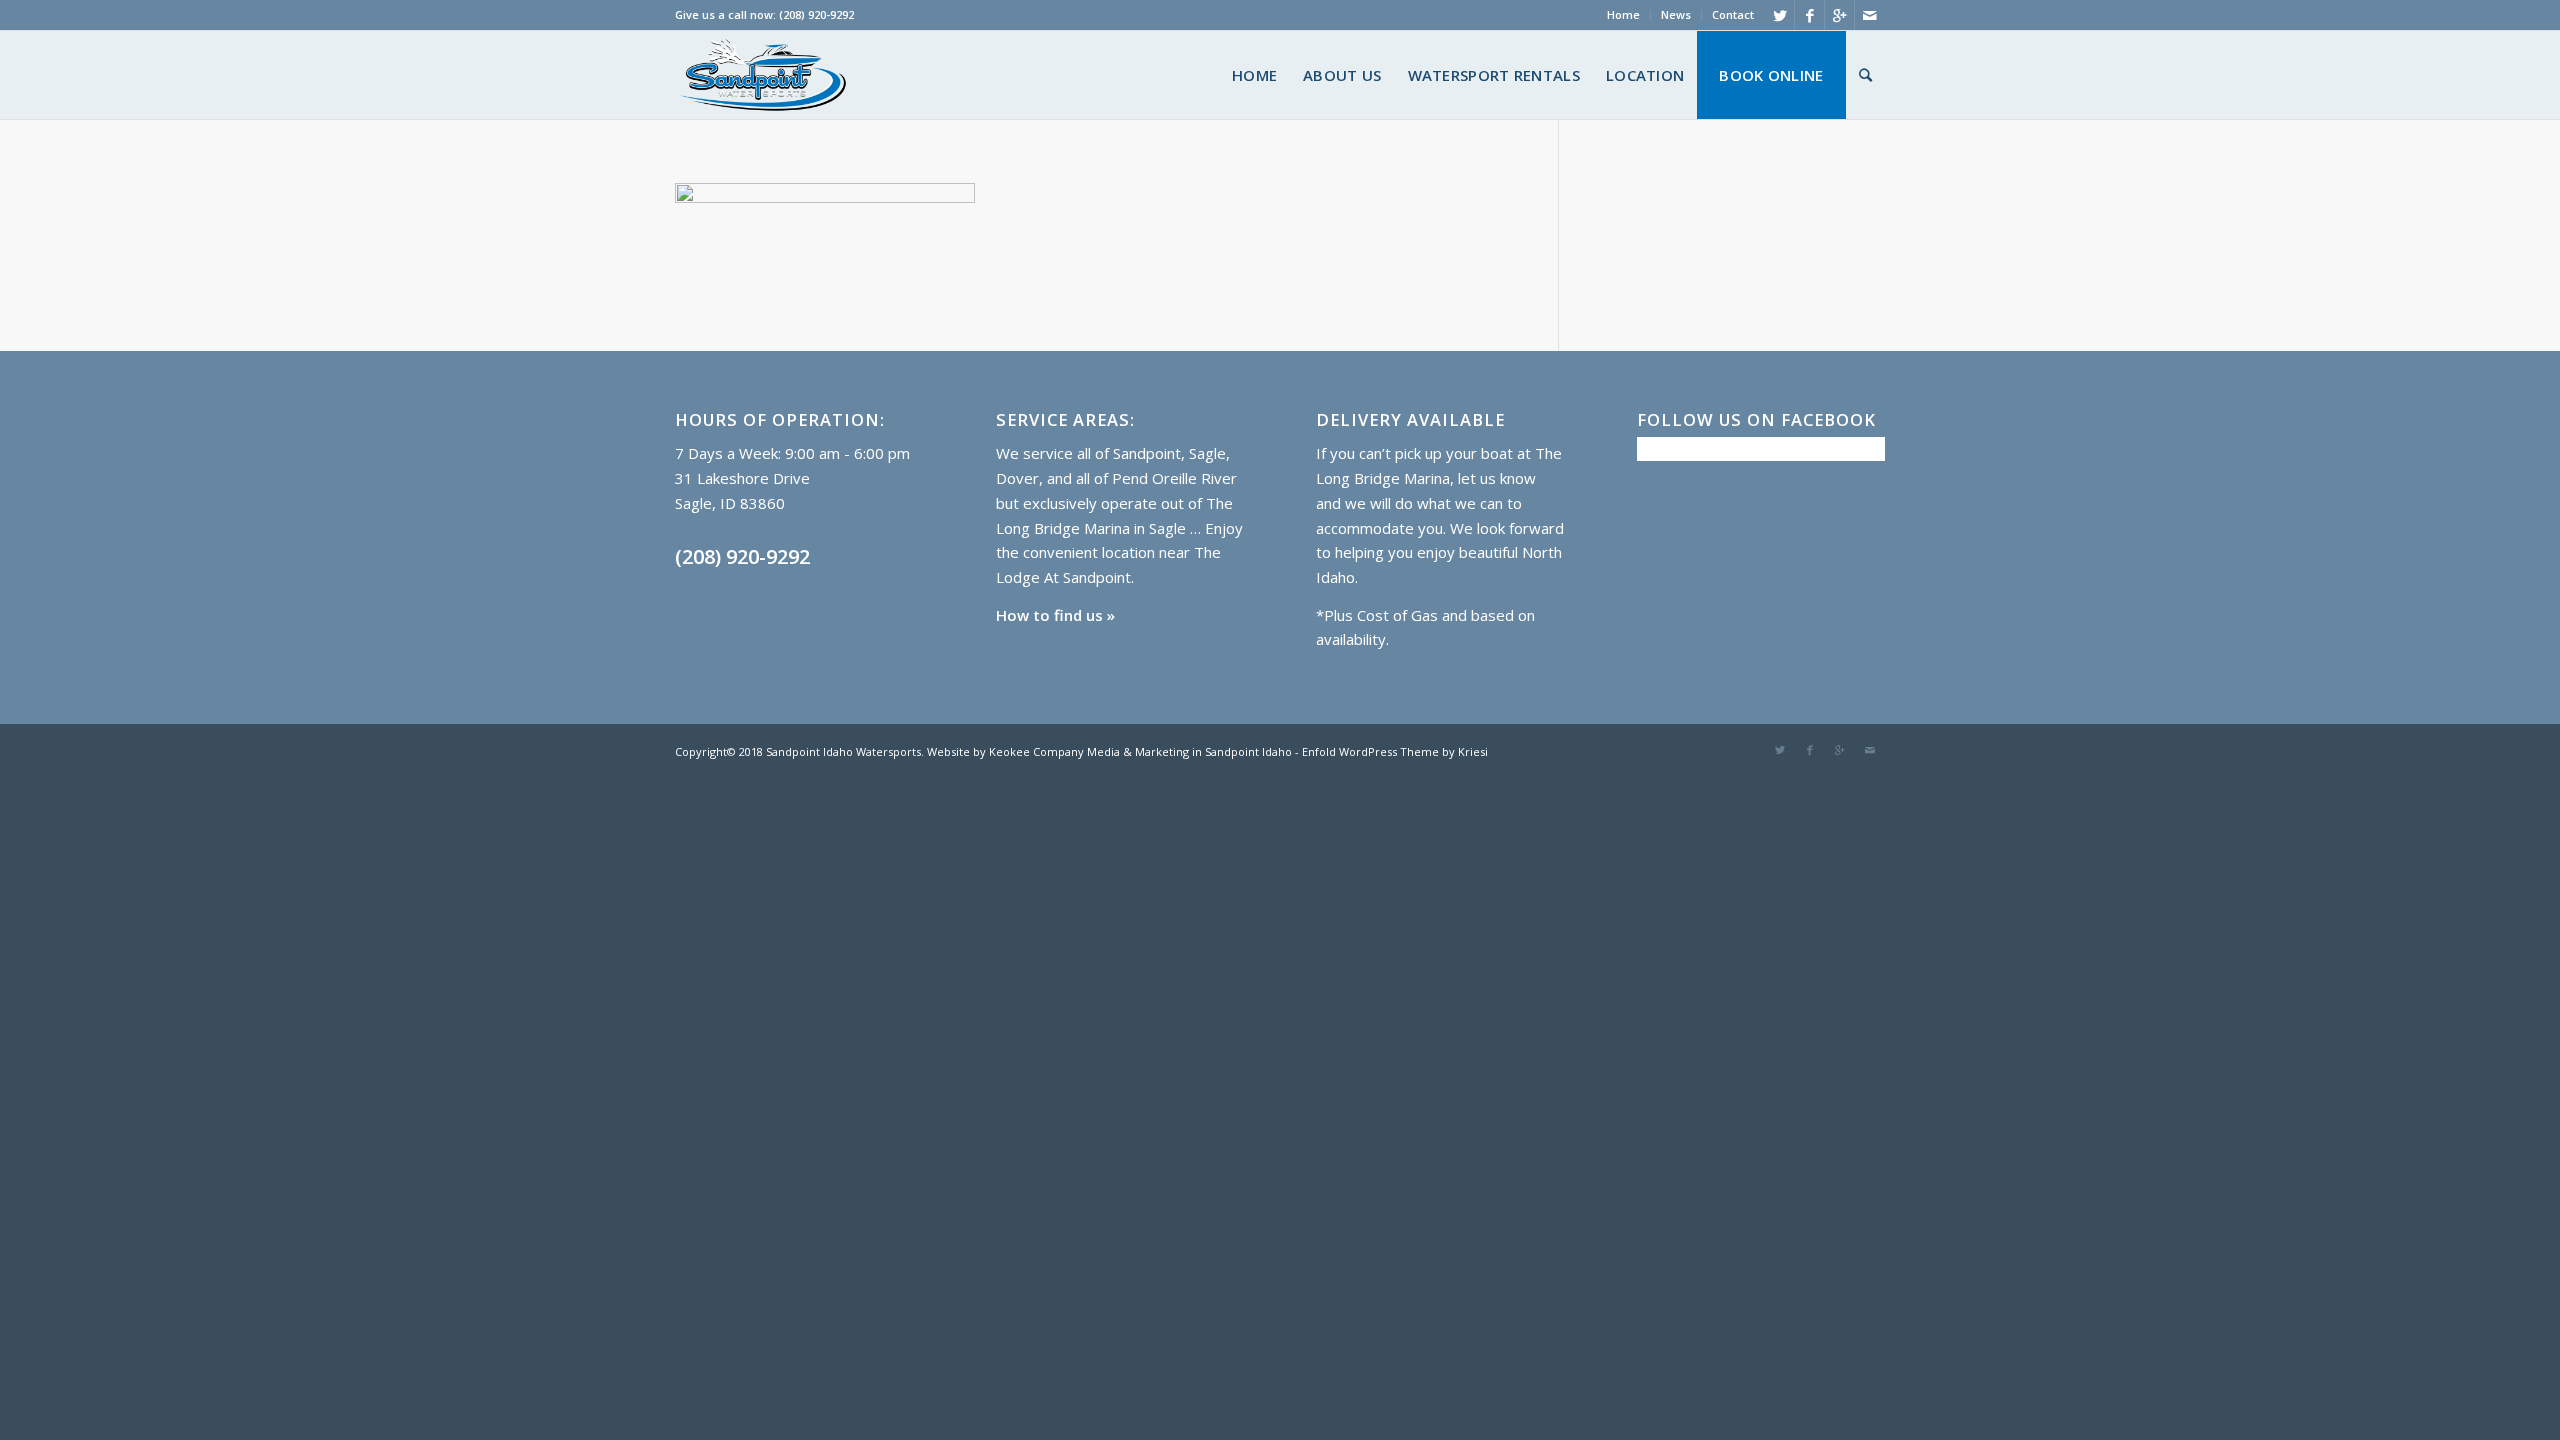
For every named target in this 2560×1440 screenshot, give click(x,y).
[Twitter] (1779, 15)
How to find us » (1055, 615)
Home (1623, 14)
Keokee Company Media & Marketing (1087, 751)
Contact (1733, 14)
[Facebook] (1809, 15)
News (1676, 14)
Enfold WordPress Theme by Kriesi (1395, 751)
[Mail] (1870, 15)
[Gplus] (1839, 15)
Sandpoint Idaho (1247, 751)
